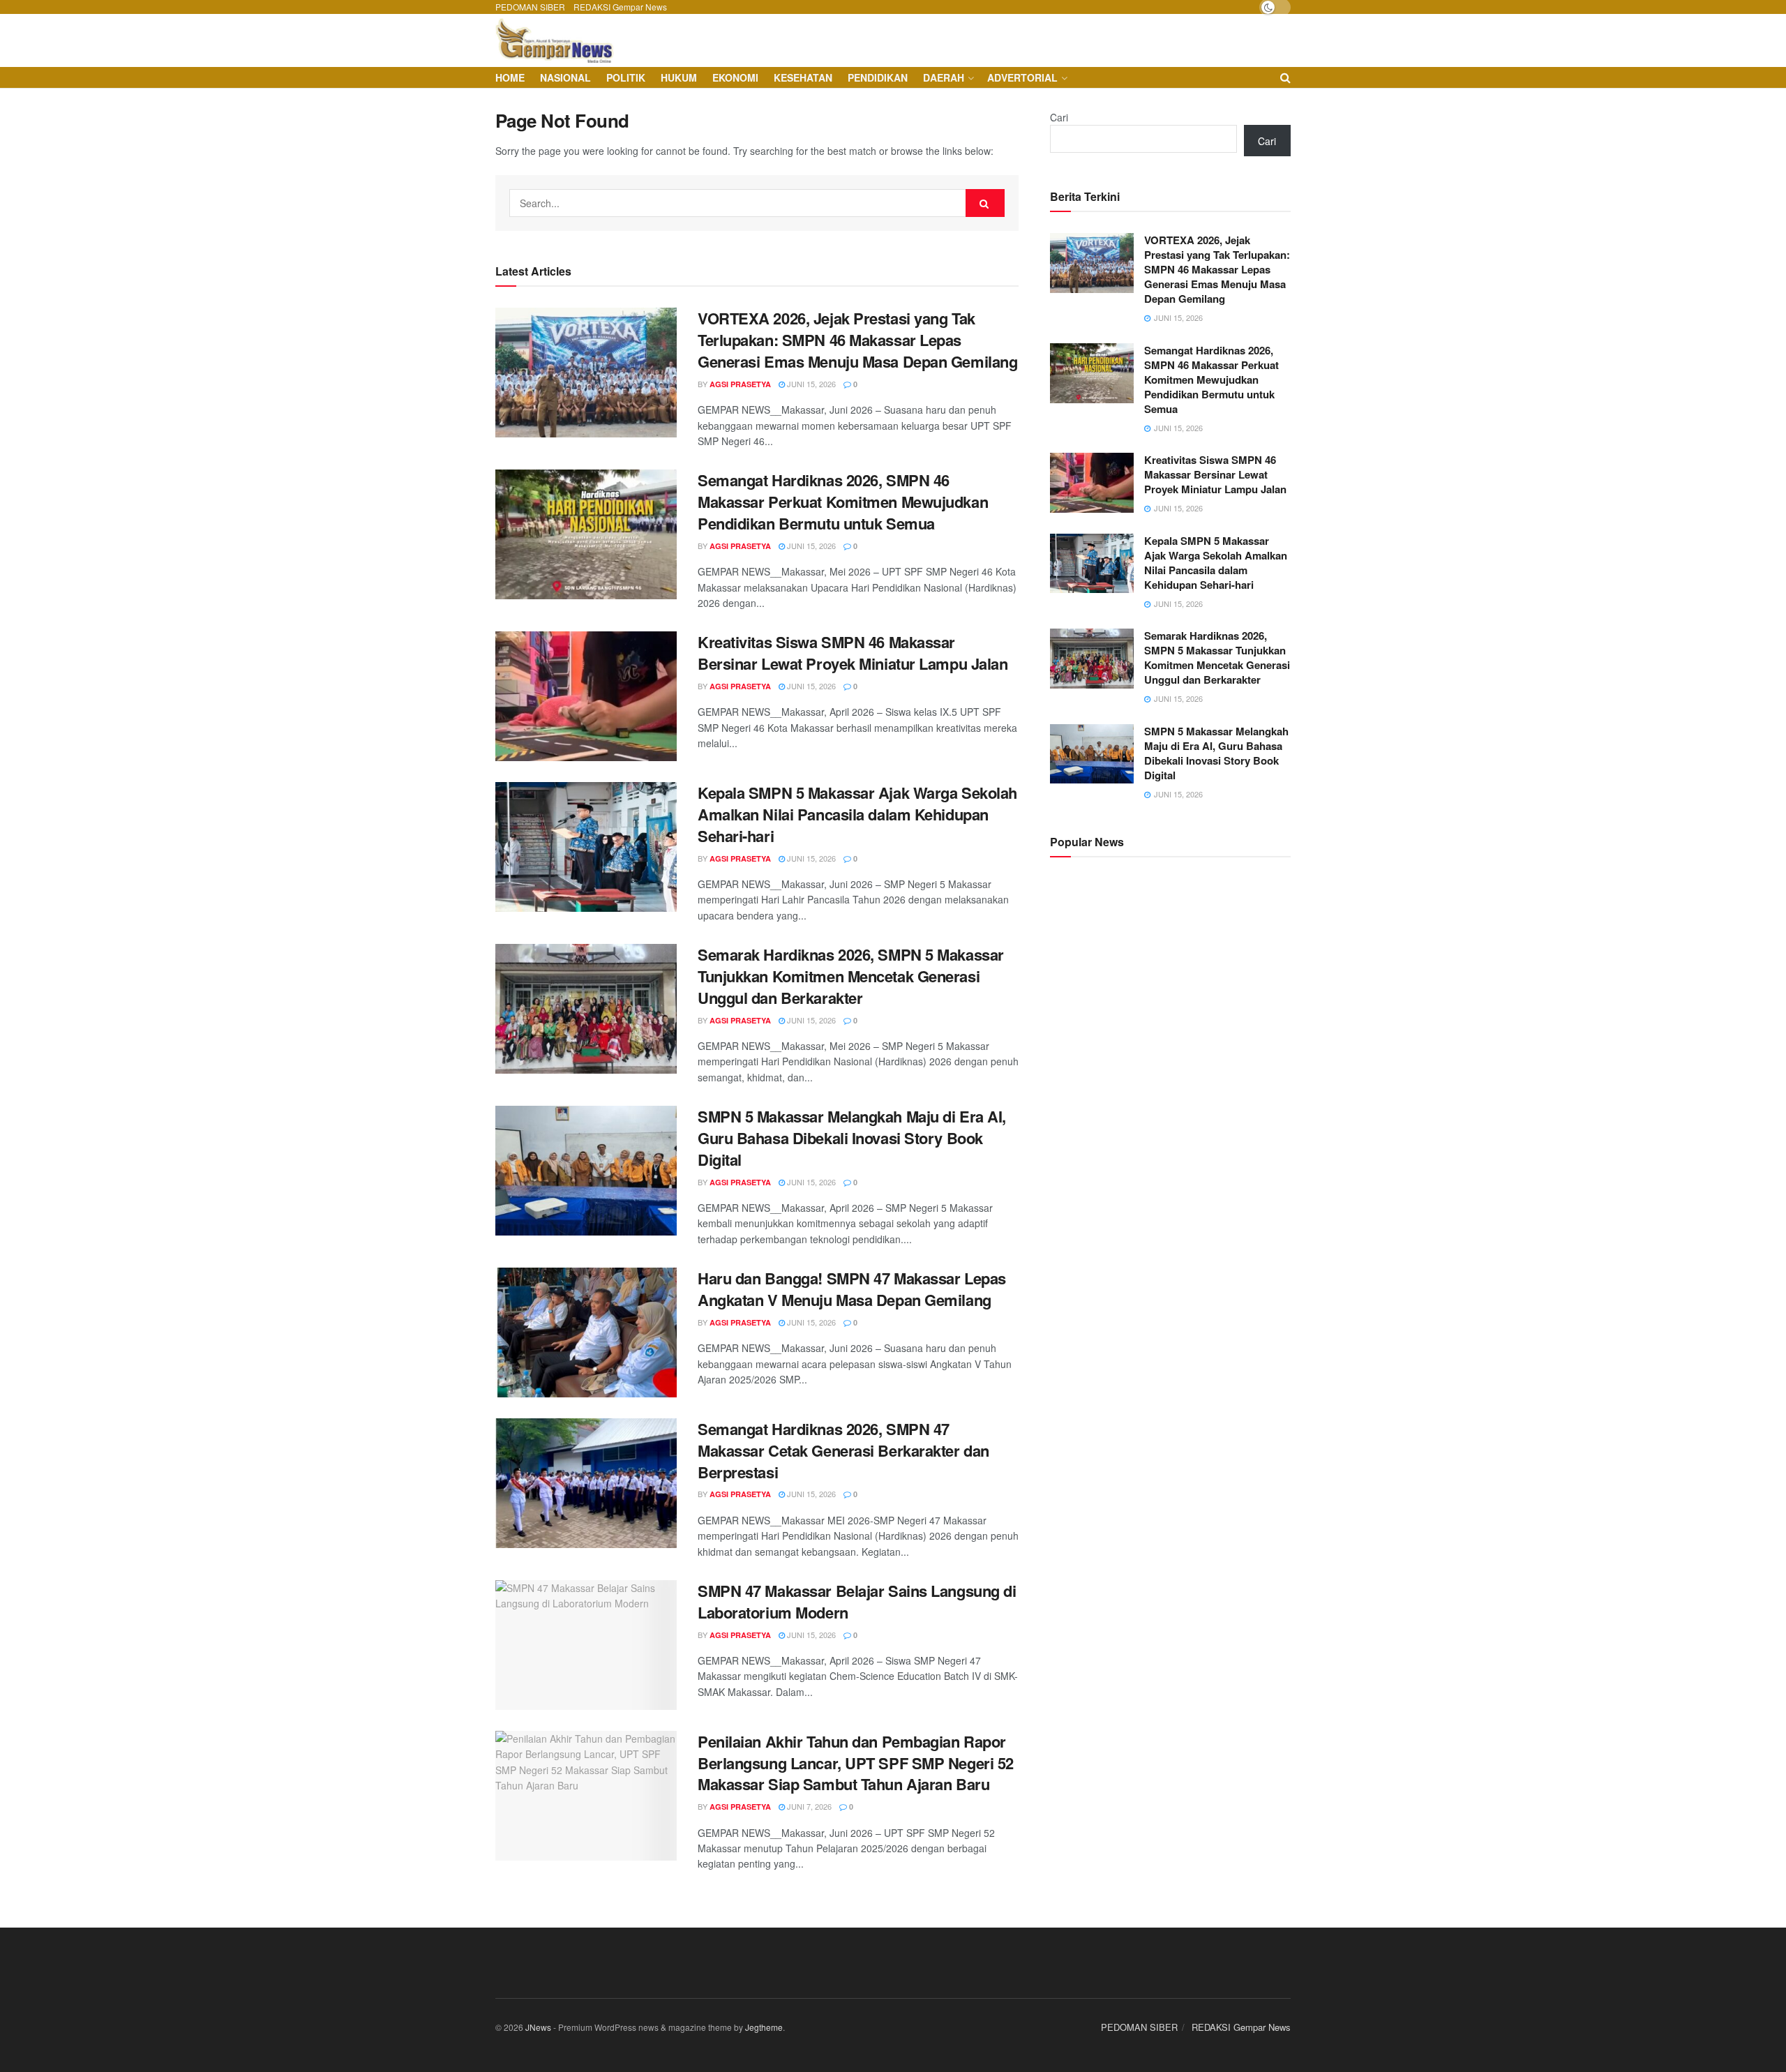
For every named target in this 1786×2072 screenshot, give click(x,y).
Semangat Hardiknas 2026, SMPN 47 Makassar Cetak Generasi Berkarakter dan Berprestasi (843, 1450)
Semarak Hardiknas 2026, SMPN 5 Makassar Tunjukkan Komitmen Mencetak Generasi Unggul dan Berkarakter (851, 976)
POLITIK (626, 77)
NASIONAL (565, 77)
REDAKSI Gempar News (620, 7)
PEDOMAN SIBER (530, 7)
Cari (1059, 117)
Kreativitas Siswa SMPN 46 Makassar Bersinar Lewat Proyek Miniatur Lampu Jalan (853, 653)
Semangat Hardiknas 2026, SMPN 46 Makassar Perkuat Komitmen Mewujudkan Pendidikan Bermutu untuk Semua (843, 502)
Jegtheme (764, 2027)
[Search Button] (985, 203)
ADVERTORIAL (1022, 77)
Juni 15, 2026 (810, 384)
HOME (510, 77)
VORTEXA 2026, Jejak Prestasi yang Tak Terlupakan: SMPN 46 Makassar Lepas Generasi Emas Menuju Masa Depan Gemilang (857, 340)
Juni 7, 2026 (808, 1806)
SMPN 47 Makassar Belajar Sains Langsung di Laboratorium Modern (857, 1601)
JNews (538, 2027)
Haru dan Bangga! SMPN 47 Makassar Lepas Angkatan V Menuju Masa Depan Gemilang (852, 1289)
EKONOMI (735, 77)
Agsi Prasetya (740, 384)
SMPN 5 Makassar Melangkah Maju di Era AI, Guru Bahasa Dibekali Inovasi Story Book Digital (852, 1138)
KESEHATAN (803, 77)
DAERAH (944, 77)
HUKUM (679, 77)
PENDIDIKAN (878, 77)
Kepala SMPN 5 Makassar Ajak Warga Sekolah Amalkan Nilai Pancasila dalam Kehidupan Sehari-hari (857, 814)
